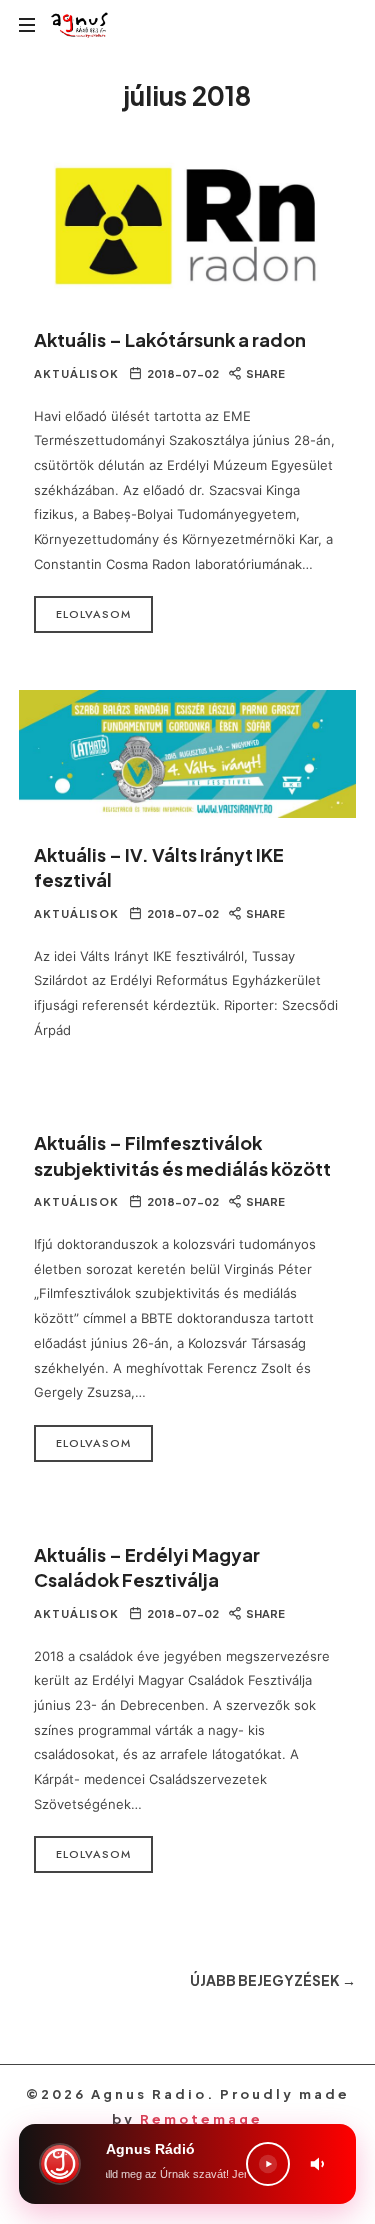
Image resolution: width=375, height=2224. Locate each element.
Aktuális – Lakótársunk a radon (170, 339)
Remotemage (201, 2119)
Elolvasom (93, 614)
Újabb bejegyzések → (273, 1980)
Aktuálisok (76, 373)
